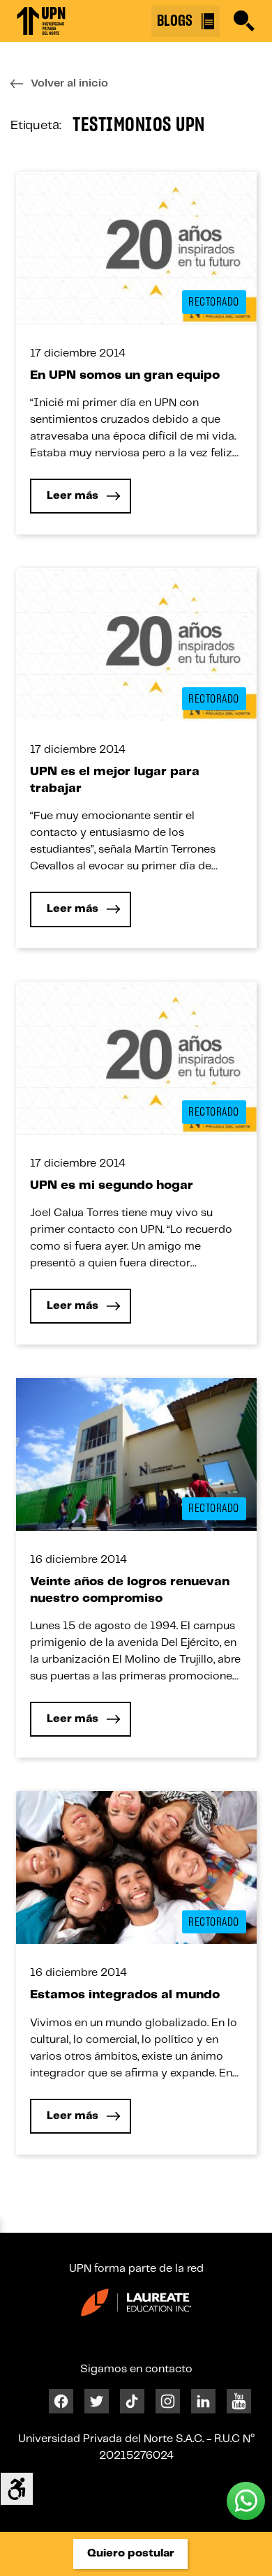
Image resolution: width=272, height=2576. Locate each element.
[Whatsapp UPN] (246, 2501)
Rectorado (214, 302)
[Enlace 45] (136, 1867)
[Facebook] (61, 2401)
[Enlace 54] (136, 2302)
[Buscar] (244, 21)
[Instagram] (168, 2401)
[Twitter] (97, 2401)
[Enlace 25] (136, 247)
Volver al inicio (69, 83)
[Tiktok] (132, 2401)
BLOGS (176, 21)
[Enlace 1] (41, 21)
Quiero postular (131, 2553)
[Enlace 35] (136, 1057)
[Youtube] (239, 2401)
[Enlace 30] (136, 644)
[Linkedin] (203, 2401)
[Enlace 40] (136, 1454)
